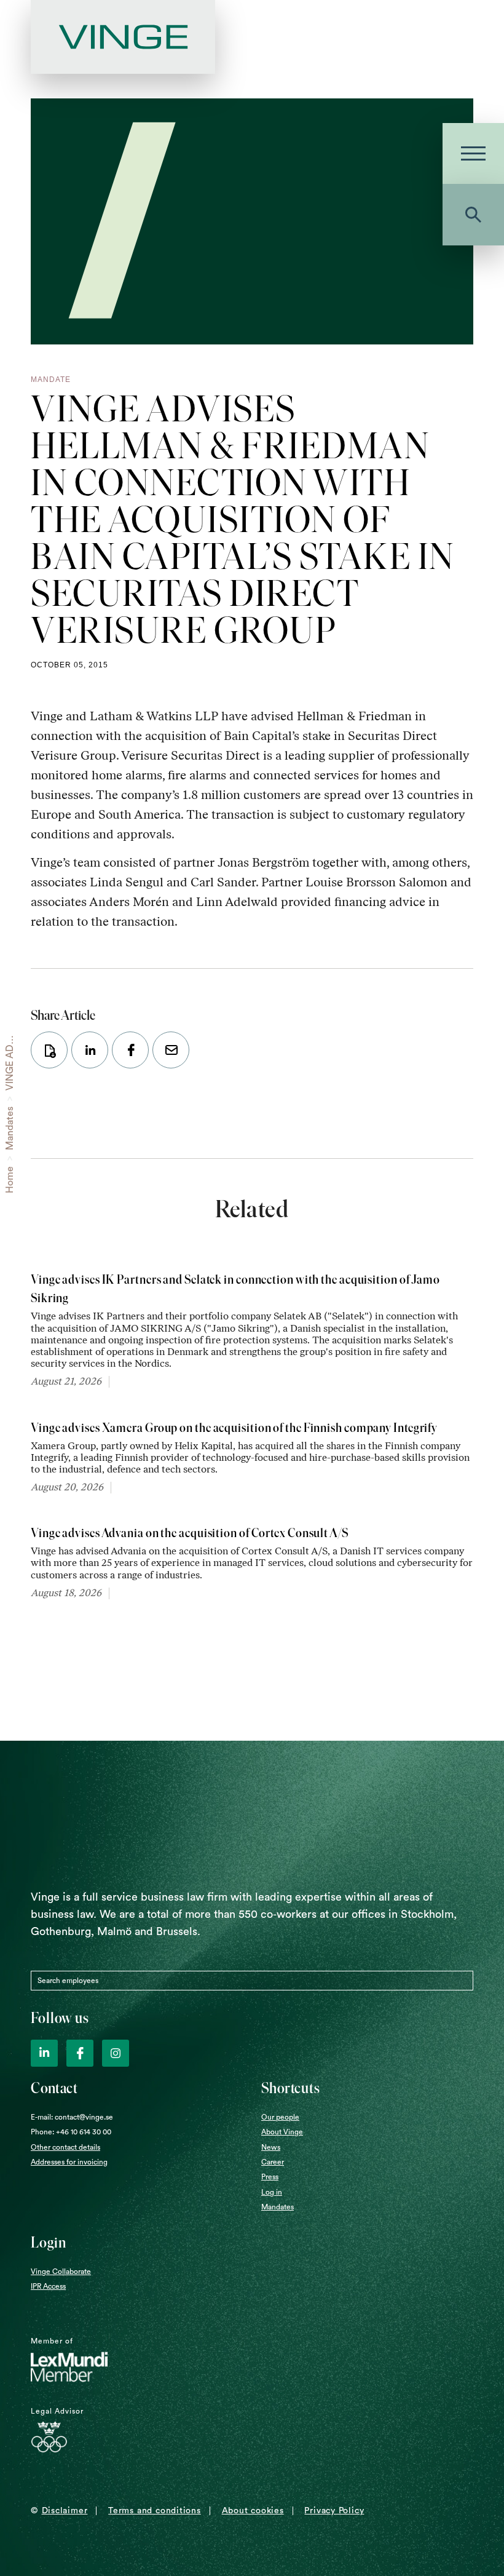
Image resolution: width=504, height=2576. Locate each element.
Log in (272, 2192)
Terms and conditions (155, 2511)
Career (273, 2162)
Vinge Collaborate (61, 2272)
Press (270, 2177)
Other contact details (65, 2147)
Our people (280, 2117)
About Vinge (282, 2132)
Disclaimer (65, 2511)
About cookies (253, 2511)
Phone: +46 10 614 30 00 (71, 2132)
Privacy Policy (334, 2511)
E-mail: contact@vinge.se (72, 2117)
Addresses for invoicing (69, 2162)
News (271, 2147)
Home (10, 1180)
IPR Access (48, 2286)
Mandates (10, 1128)
